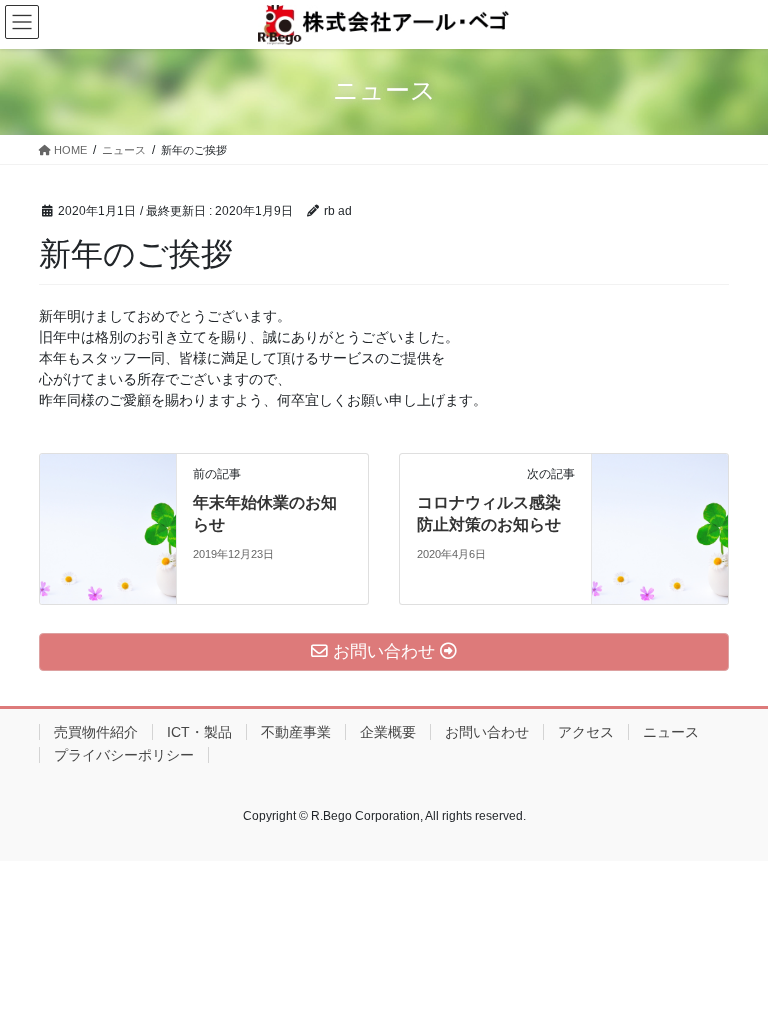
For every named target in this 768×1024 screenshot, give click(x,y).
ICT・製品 (199, 732)
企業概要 (388, 732)
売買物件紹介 (96, 732)
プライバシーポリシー (124, 755)
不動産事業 (296, 732)
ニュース (671, 732)
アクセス (586, 732)
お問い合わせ (487, 732)
